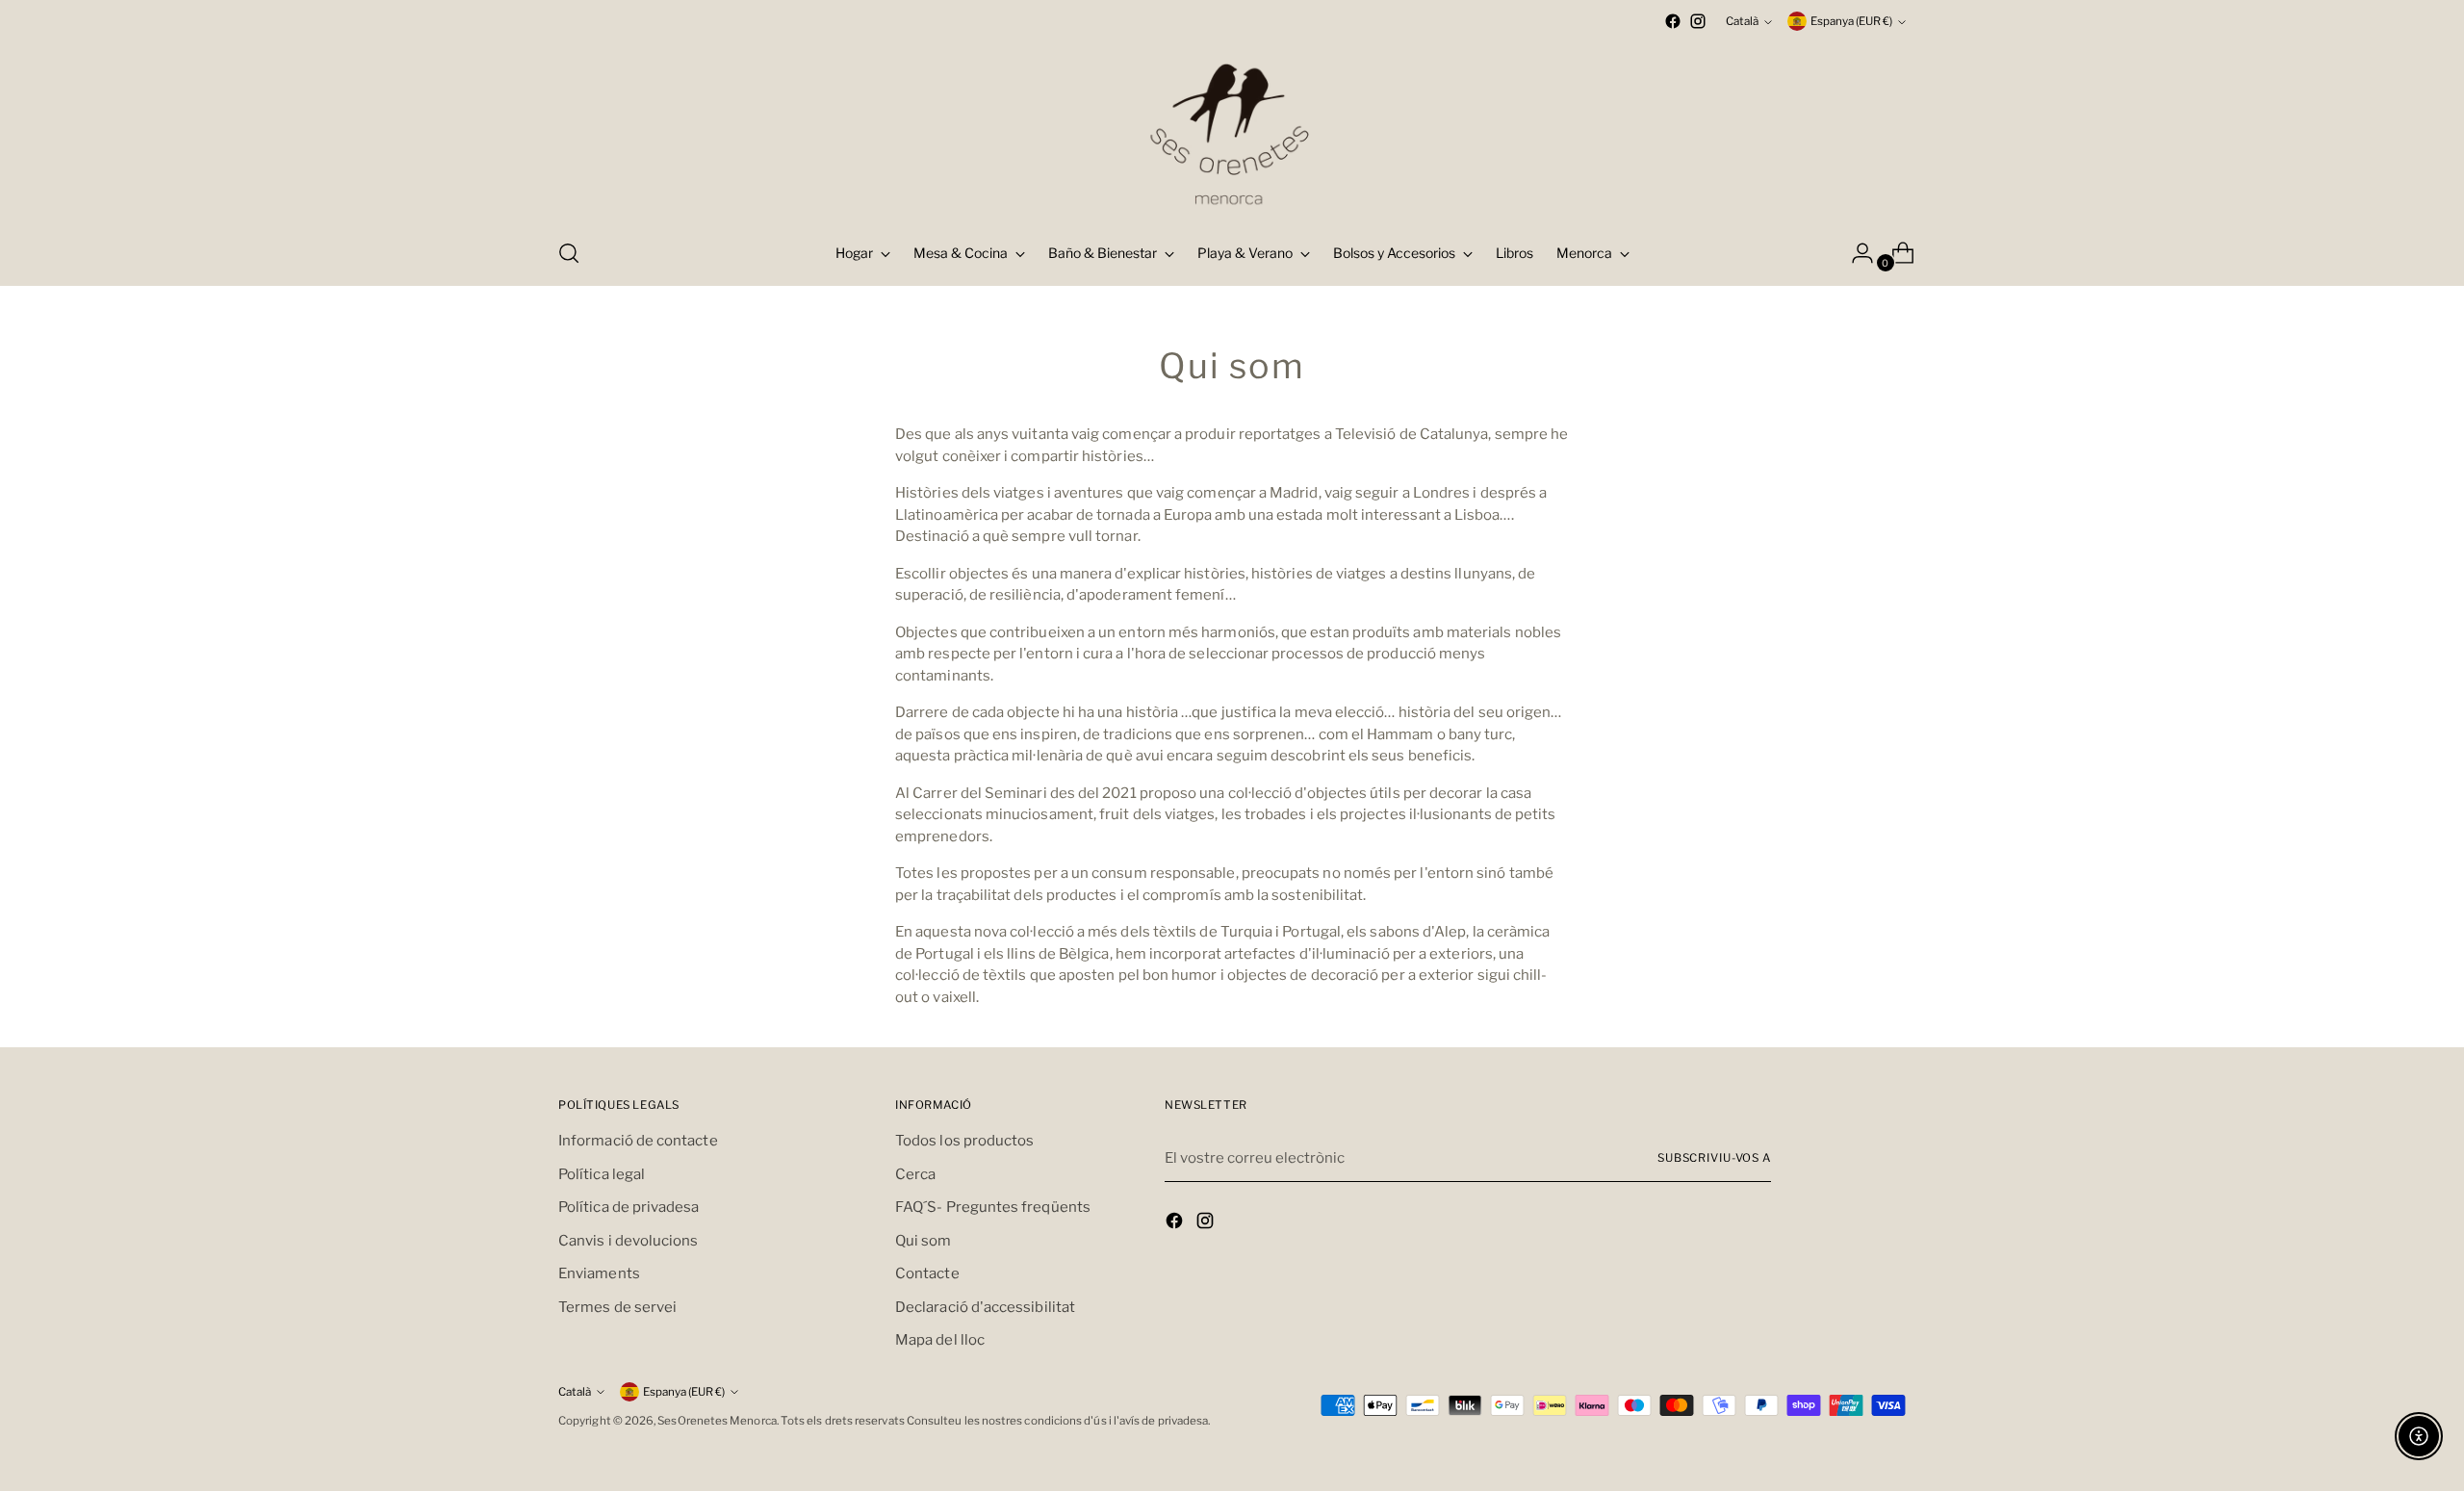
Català (1742, 21)
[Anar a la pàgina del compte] (1855, 253)
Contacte (927, 1273)
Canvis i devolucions (629, 1241)
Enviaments (599, 1273)
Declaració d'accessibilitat (985, 1307)
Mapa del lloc (940, 1340)
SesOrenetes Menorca (717, 1421)
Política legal (602, 1174)
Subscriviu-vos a (1714, 1158)
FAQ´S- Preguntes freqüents (993, 1207)
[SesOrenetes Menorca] (1232, 128)
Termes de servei (617, 1307)
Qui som (924, 1241)
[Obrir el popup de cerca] (569, 253)
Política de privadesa (629, 1207)
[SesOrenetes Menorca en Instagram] (1698, 21)
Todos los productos (964, 1141)
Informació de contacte (638, 1141)
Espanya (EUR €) (1851, 21)
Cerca (915, 1174)
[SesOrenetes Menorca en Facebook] (1673, 21)
